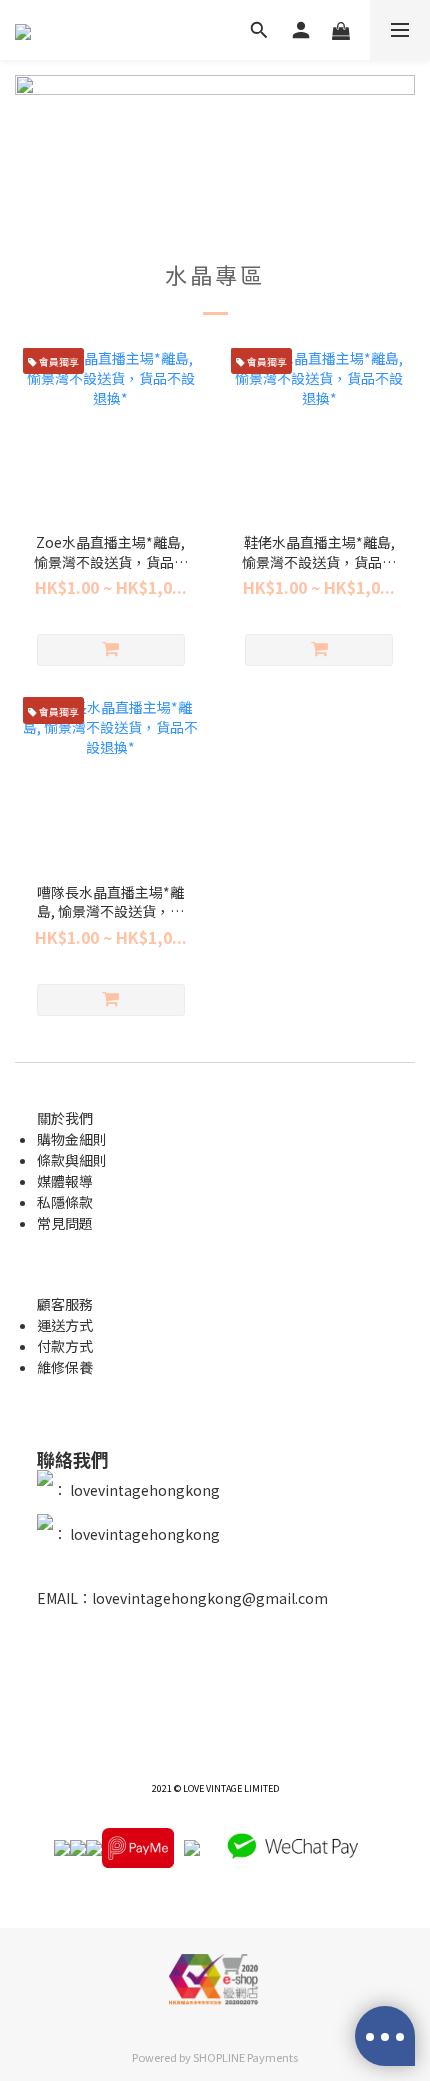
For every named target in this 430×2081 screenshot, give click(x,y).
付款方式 (65, 1346)
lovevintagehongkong (143, 1491)
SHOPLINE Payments (245, 2057)
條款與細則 (72, 1160)
